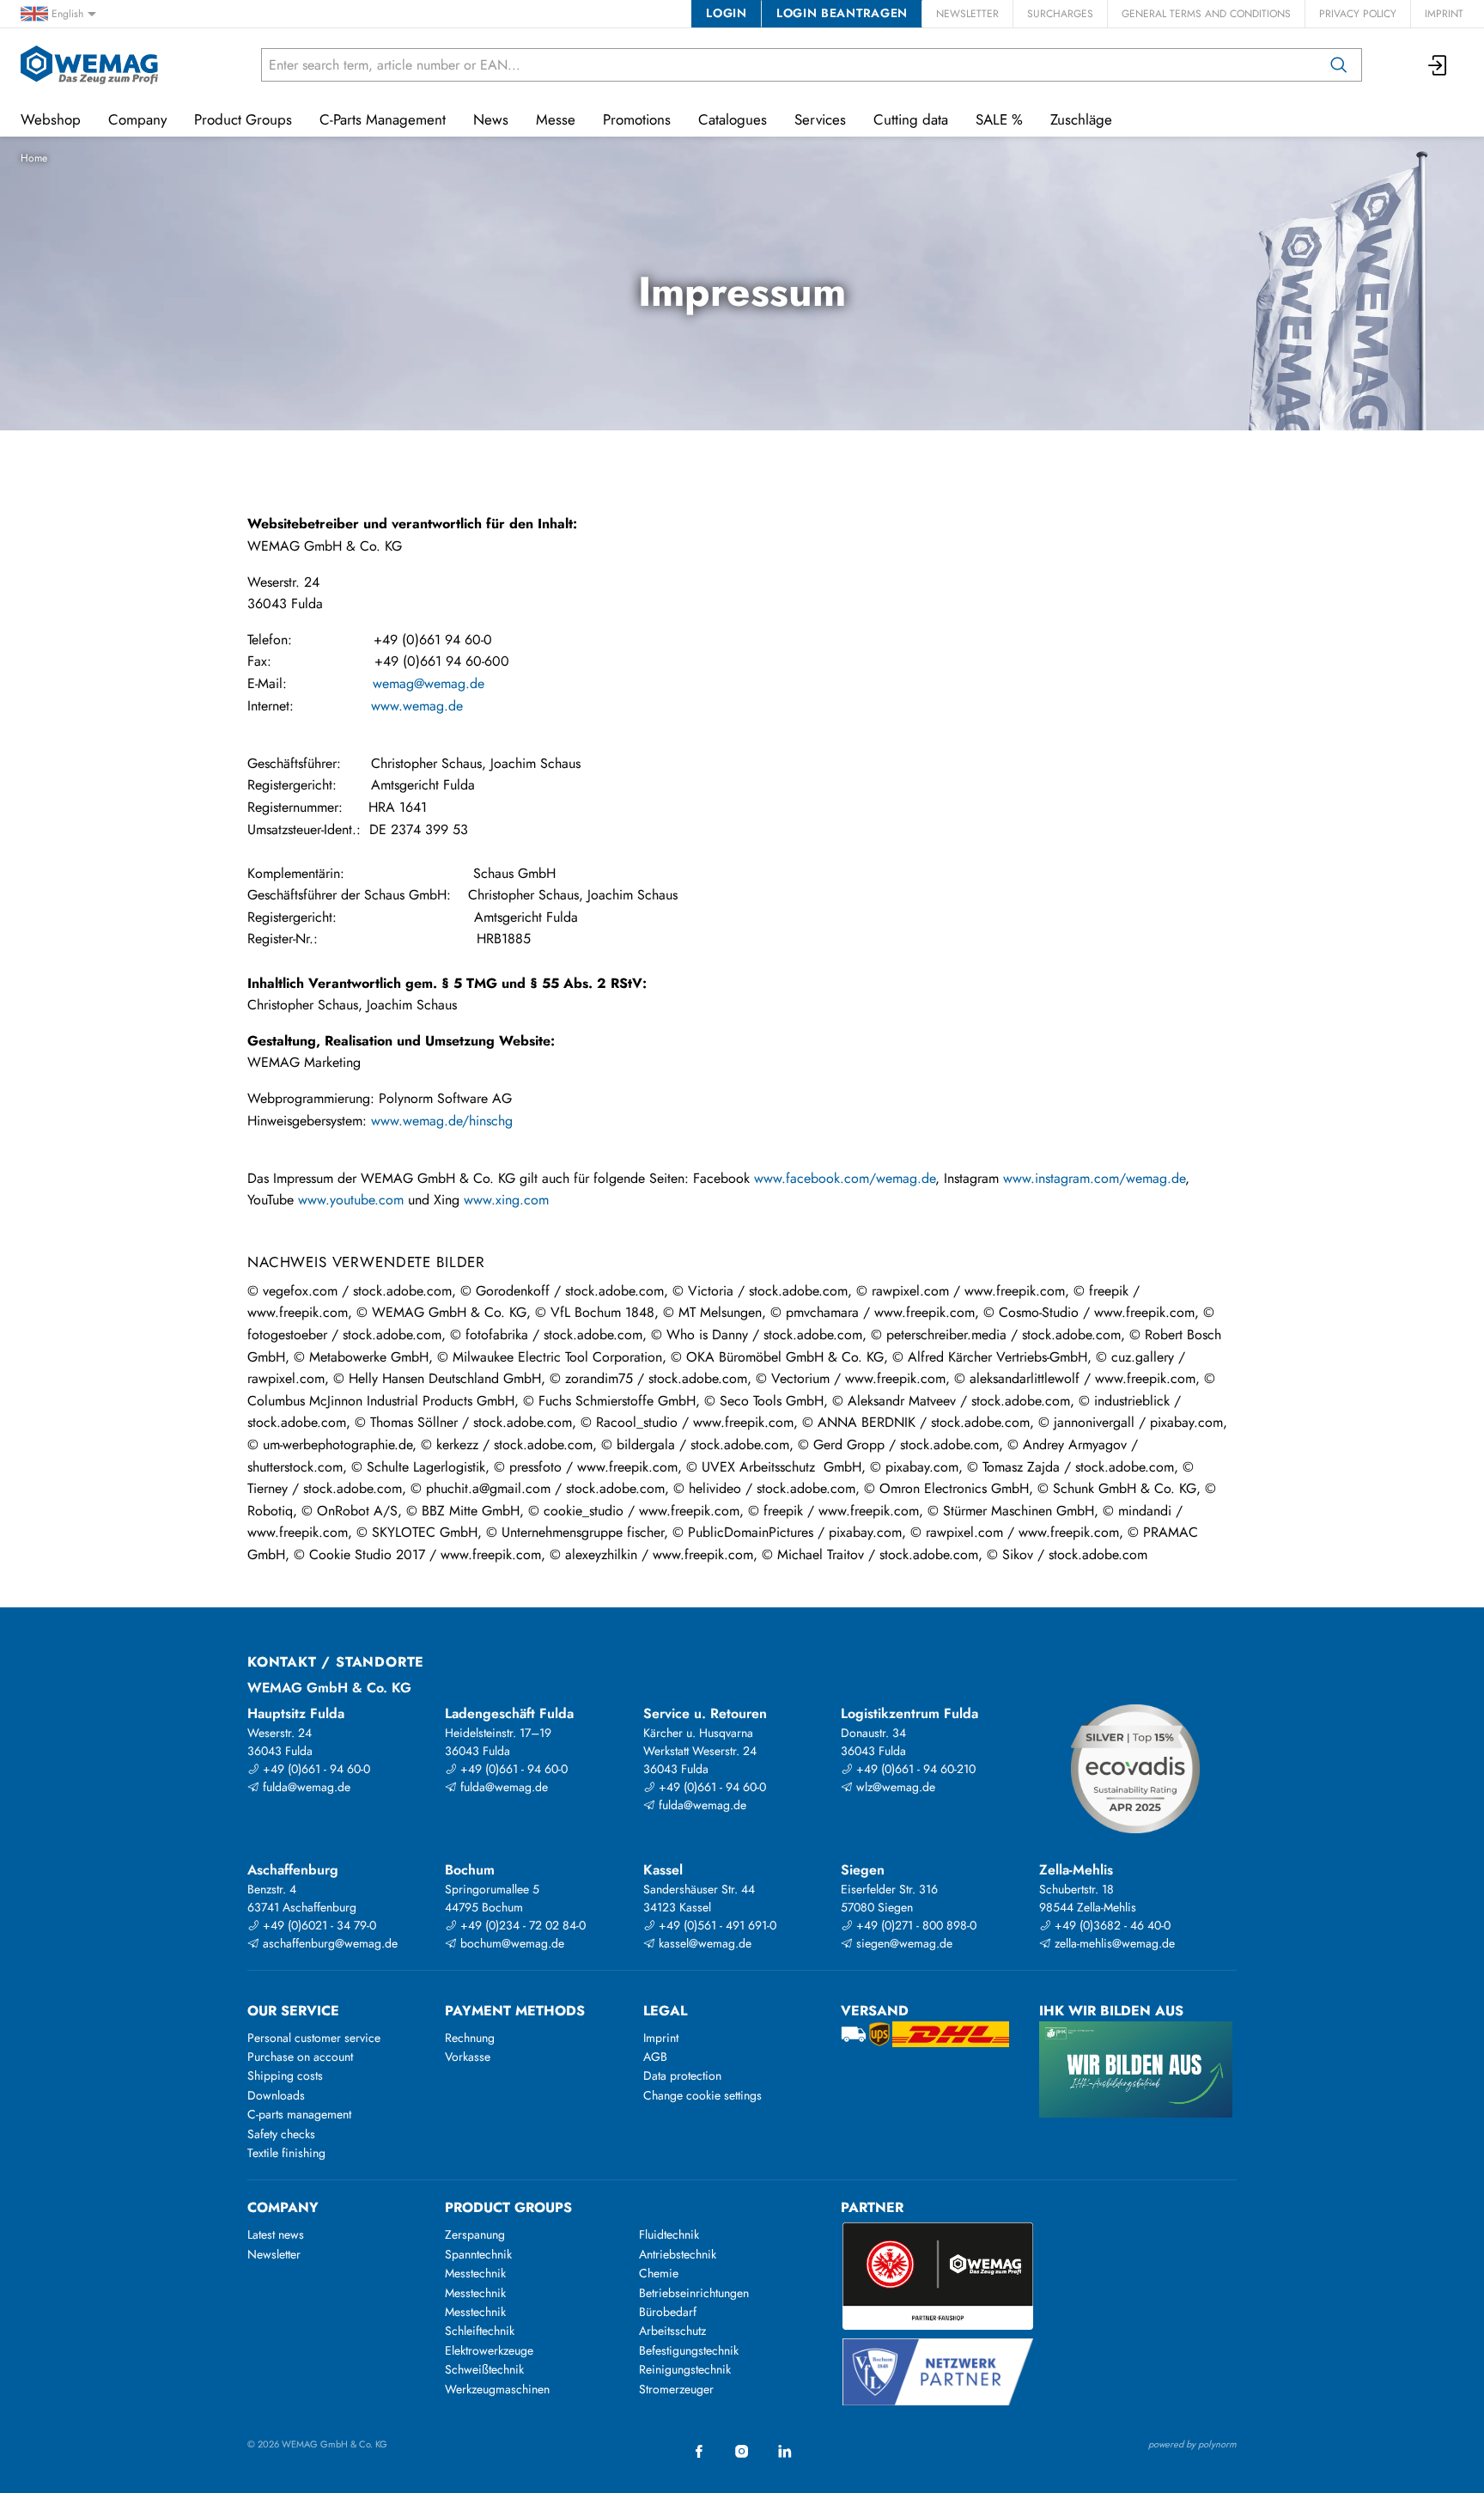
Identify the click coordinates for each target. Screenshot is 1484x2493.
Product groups (508, 2207)
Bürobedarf (668, 2312)
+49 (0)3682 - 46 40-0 (1111, 1925)
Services (820, 119)
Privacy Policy (1358, 14)
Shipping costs (285, 2075)
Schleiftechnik (480, 2331)
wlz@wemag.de (894, 1787)
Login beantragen (842, 13)
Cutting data (911, 119)
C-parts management (299, 2114)
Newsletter (967, 14)
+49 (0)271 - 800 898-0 (915, 1925)
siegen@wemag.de (903, 1943)
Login (726, 13)
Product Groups (243, 119)
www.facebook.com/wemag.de (845, 1178)
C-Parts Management (383, 119)
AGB (655, 2057)
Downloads (276, 2095)
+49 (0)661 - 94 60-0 (315, 1769)
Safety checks (281, 2134)
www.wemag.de (417, 706)
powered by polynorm (1192, 2444)
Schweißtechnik (484, 2369)
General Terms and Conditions (1206, 14)
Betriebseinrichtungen (694, 2293)
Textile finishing (286, 2153)
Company (137, 119)
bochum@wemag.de (511, 1943)
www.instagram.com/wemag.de (1094, 1178)
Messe (556, 119)
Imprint (1444, 14)
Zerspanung (475, 2234)
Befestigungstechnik (689, 2350)
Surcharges (1060, 14)
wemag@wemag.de (429, 683)
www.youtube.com (351, 1200)
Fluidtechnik (669, 2234)
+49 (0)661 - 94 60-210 (914, 1769)
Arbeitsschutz (672, 2331)
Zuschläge (1081, 119)
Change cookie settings (702, 2095)
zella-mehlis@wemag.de (1113, 1943)
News (491, 119)
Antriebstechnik (678, 2254)
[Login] (1438, 65)
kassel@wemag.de (703, 1943)
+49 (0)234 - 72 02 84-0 (521, 1925)
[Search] (1339, 65)
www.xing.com (506, 1200)
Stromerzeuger (676, 2389)
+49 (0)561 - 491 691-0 (716, 1925)
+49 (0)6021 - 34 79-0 (318, 1925)
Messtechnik (475, 2273)
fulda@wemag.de (305, 1787)
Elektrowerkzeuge (489, 2350)
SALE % (999, 119)
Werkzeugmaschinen (497, 2389)
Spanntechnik (478, 2254)
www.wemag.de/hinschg (442, 1121)
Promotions (637, 119)
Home (34, 158)
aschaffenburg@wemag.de (328, 1943)
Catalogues (733, 119)
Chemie (659, 2273)
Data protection (682, 2075)
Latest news (276, 2234)
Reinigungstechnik (685, 2369)
